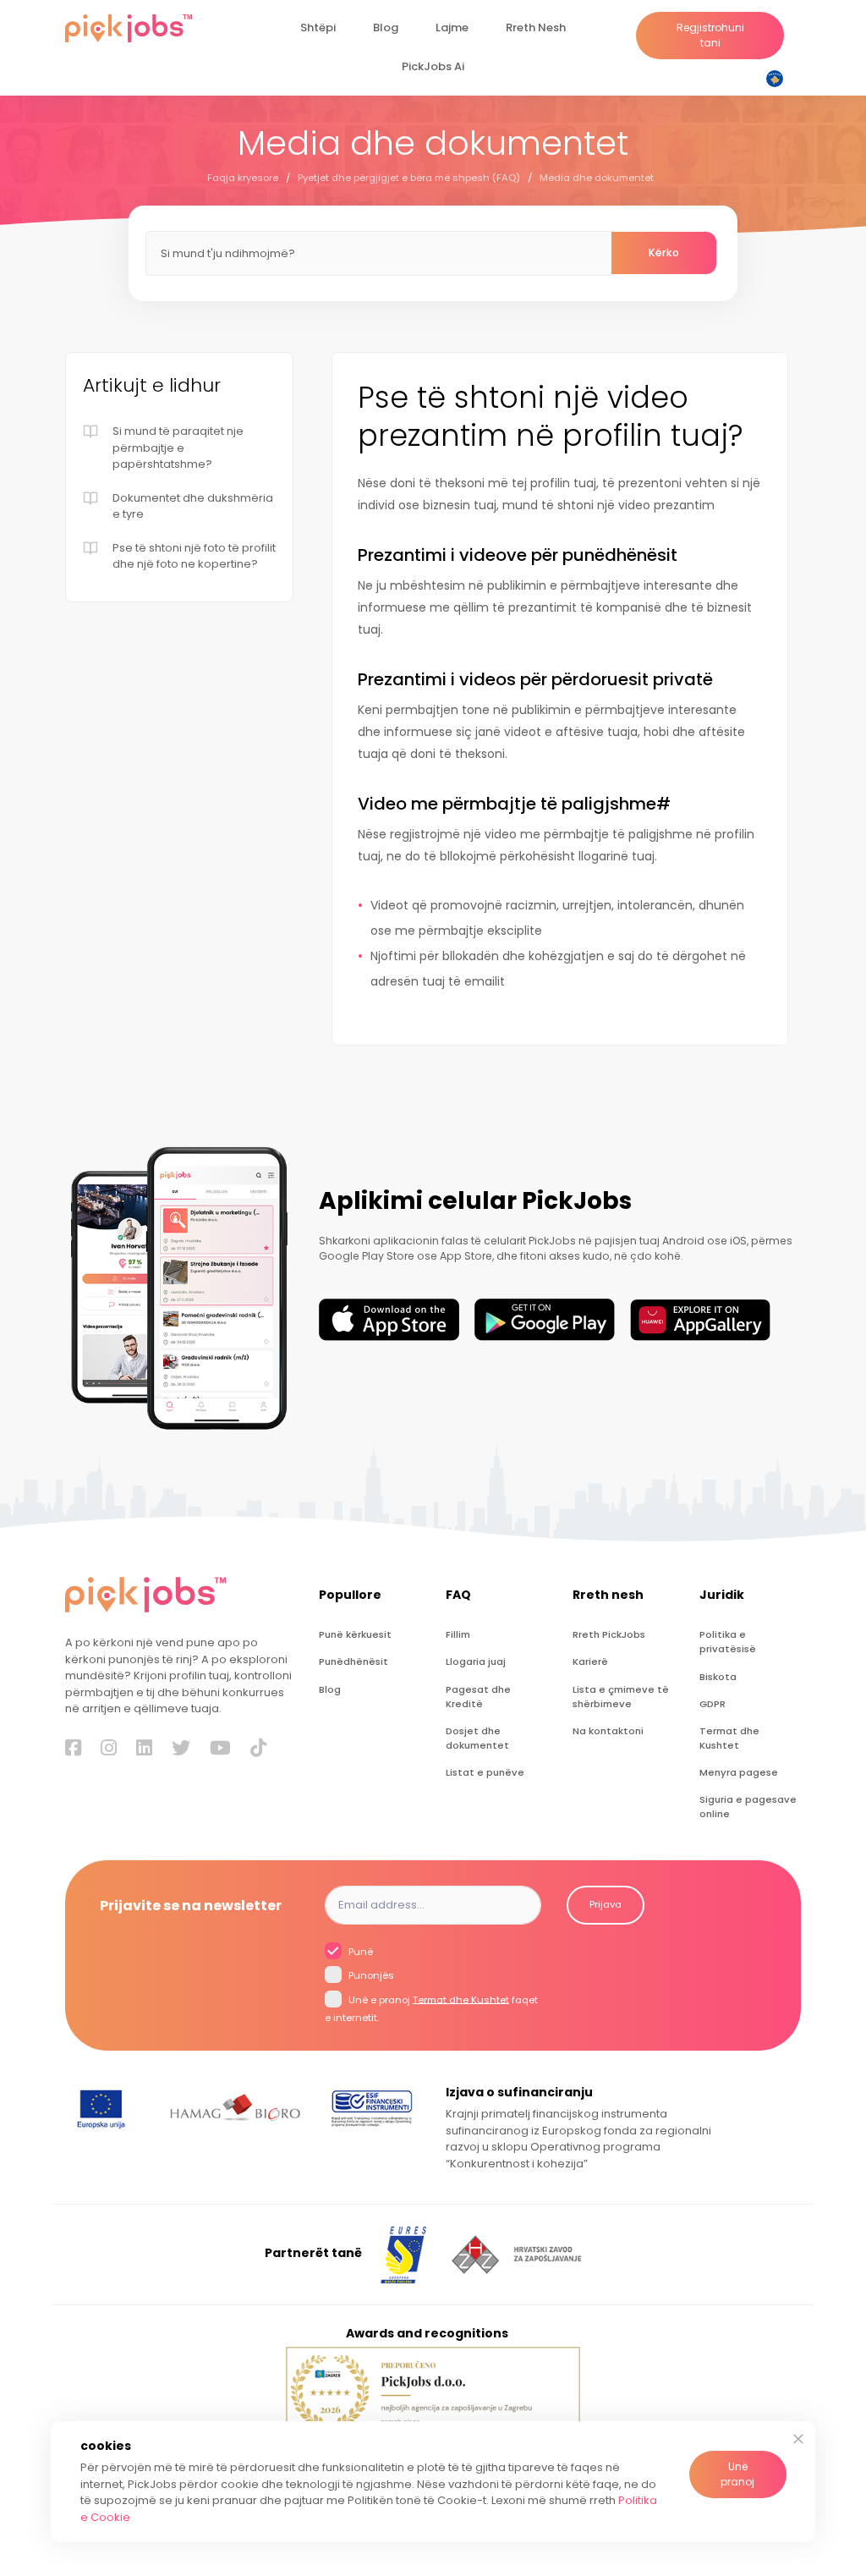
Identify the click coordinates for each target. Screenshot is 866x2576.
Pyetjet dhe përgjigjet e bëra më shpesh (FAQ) (409, 178)
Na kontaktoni (608, 1731)
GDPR (713, 1704)
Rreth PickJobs (609, 1634)
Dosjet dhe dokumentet (477, 1738)
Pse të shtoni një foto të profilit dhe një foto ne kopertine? (194, 556)
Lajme (452, 27)
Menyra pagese (739, 1772)
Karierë (590, 1661)
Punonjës (370, 1975)
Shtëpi (318, 27)
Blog (386, 27)
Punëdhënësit (354, 1661)
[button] (778, 79)
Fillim (458, 1634)
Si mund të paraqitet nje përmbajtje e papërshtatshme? (178, 448)
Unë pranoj (737, 2474)
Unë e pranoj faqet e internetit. (431, 2008)
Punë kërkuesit (355, 1634)
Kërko (664, 253)
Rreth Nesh (536, 27)
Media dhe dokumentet (597, 178)
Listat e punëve (485, 1772)
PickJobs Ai (433, 66)
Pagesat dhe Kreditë (478, 1697)
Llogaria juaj (476, 1661)
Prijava (606, 1904)
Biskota (718, 1677)
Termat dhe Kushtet (729, 1738)
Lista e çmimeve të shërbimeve (621, 1697)
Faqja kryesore (243, 178)
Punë (359, 1951)
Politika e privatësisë (728, 1642)
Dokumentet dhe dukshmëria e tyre (193, 506)
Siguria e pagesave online (748, 1807)
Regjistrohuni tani (710, 35)
